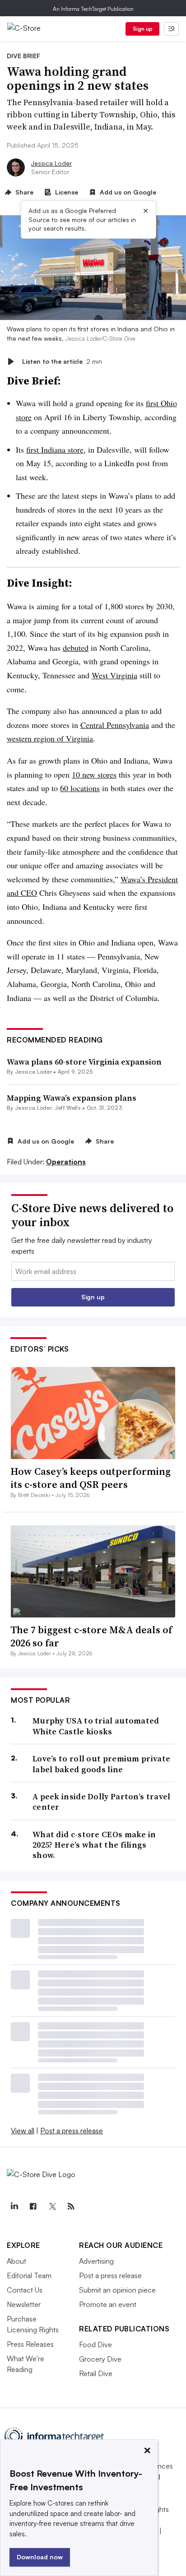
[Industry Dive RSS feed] (71, 2206)
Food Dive (95, 2344)
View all (23, 2131)
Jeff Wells (68, 1108)
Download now (40, 2557)
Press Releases (30, 2344)
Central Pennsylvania (115, 725)
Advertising (96, 2261)
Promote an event (108, 2304)
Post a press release (72, 2131)
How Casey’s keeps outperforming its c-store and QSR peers (91, 1478)
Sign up (143, 29)
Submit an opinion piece (117, 2290)
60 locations (80, 788)
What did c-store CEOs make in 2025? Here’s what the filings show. (94, 1845)
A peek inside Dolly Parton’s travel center (102, 1802)
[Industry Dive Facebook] (33, 2206)
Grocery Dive (100, 2359)
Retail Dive (96, 2373)
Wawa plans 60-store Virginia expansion (84, 1062)
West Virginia (114, 675)
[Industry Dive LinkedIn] (14, 2206)
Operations (66, 1162)
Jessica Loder (51, 163)
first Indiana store (55, 449)
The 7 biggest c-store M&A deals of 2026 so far (91, 1636)
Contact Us (25, 2290)
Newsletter (24, 2304)
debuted (76, 648)
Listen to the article (62, 361)
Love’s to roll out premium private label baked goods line (101, 1764)
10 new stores (94, 774)
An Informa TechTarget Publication (93, 9)
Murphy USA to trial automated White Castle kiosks (96, 1726)
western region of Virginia (50, 738)
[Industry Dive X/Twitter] (52, 2206)
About (16, 2261)
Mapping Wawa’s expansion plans (72, 1098)
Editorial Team (29, 2275)
